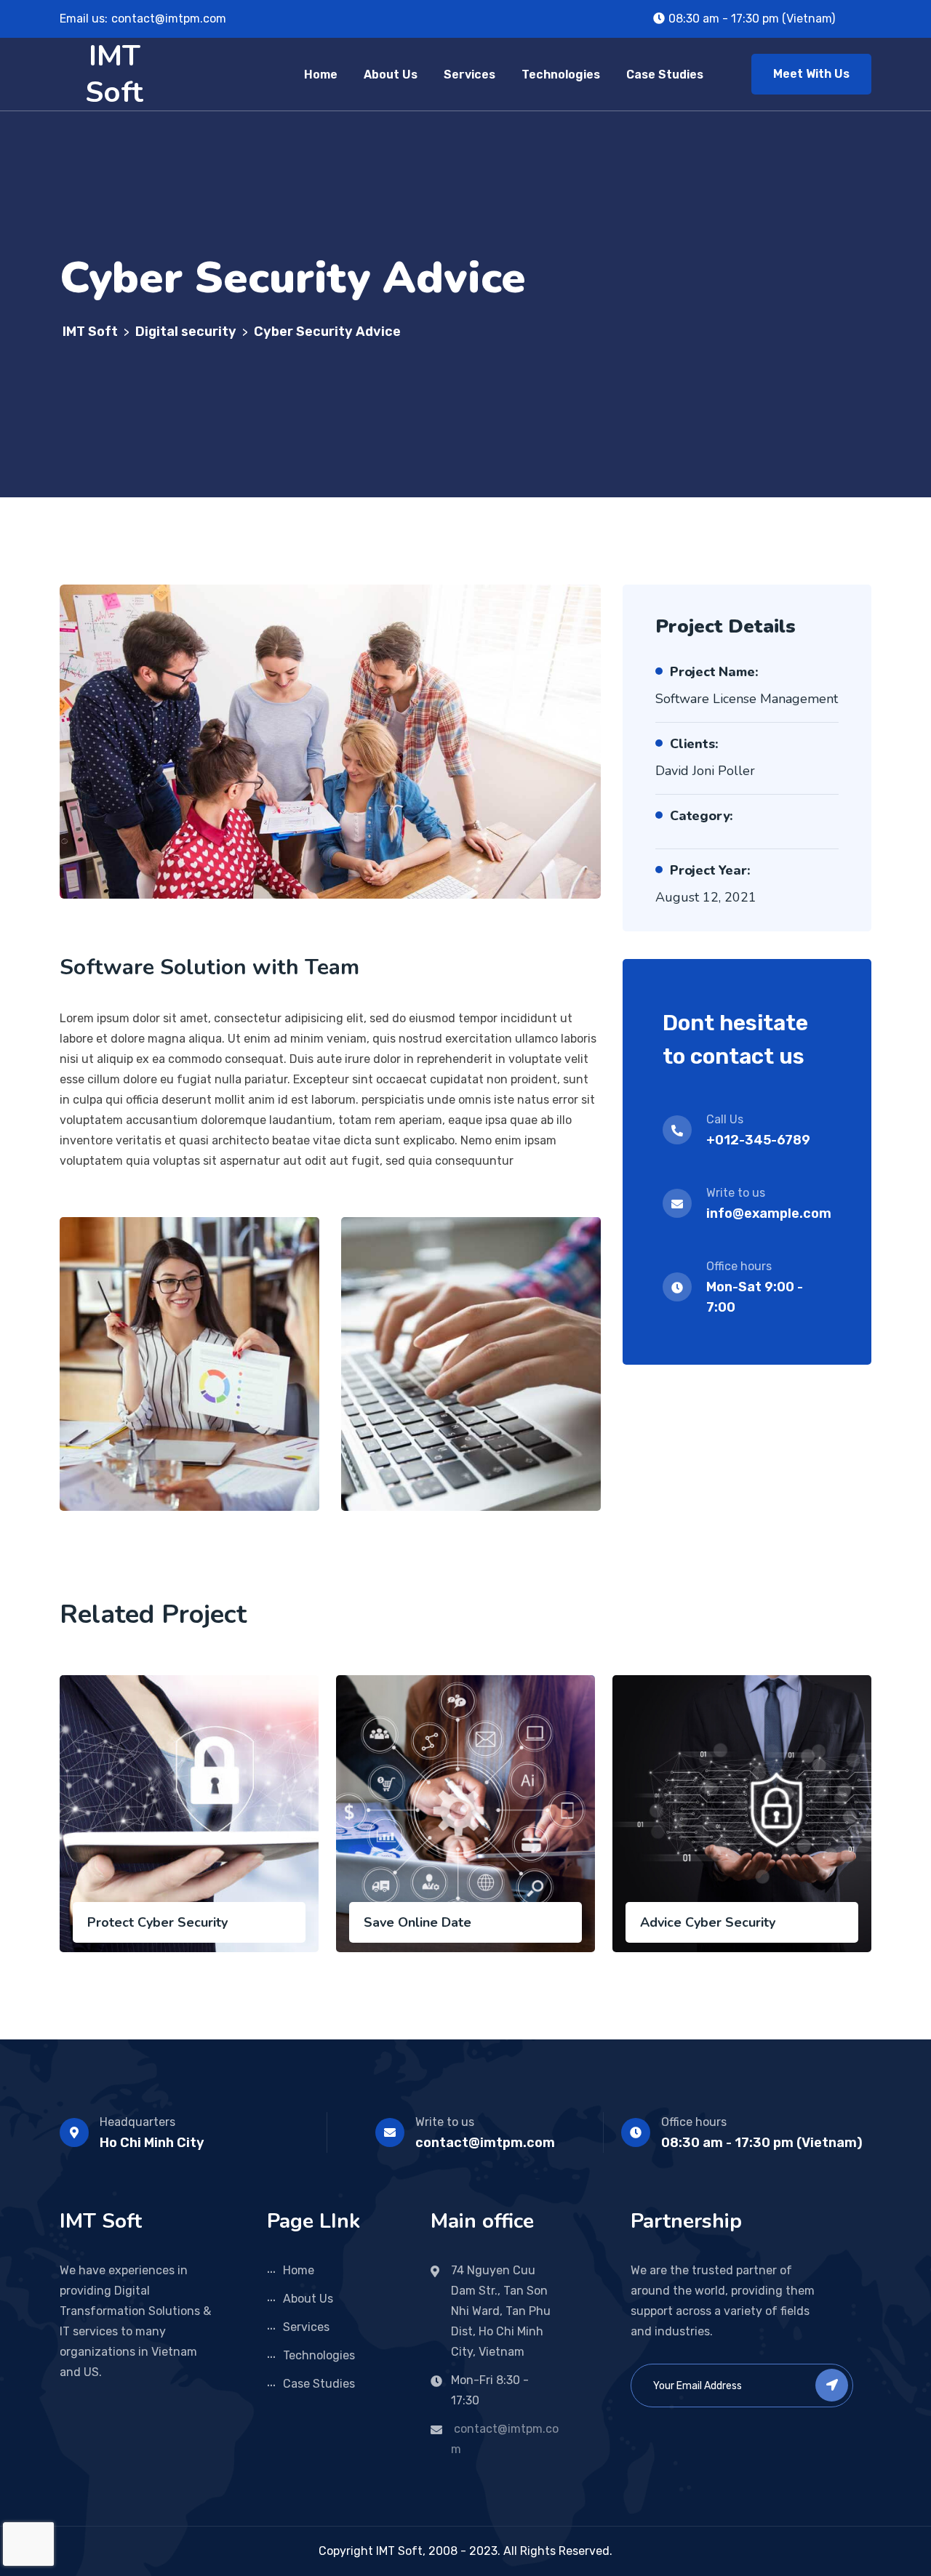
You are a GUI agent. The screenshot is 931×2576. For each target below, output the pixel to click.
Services (470, 75)
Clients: (694, 744)
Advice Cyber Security (708, 1922)
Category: (702, 816)
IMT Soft (115, 74)
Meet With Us (811, 74)
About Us (391, 75)
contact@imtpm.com (169, 19)
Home (321, 75)
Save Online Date (417, 1922)
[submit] (832, 2385)
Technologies (561, 75)
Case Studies (665, 75)
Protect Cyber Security (157, 1922)
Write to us (445, 2122)
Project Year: (710, 870)
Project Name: (714, 672)
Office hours (694, 2122)
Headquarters (137, 2122)
